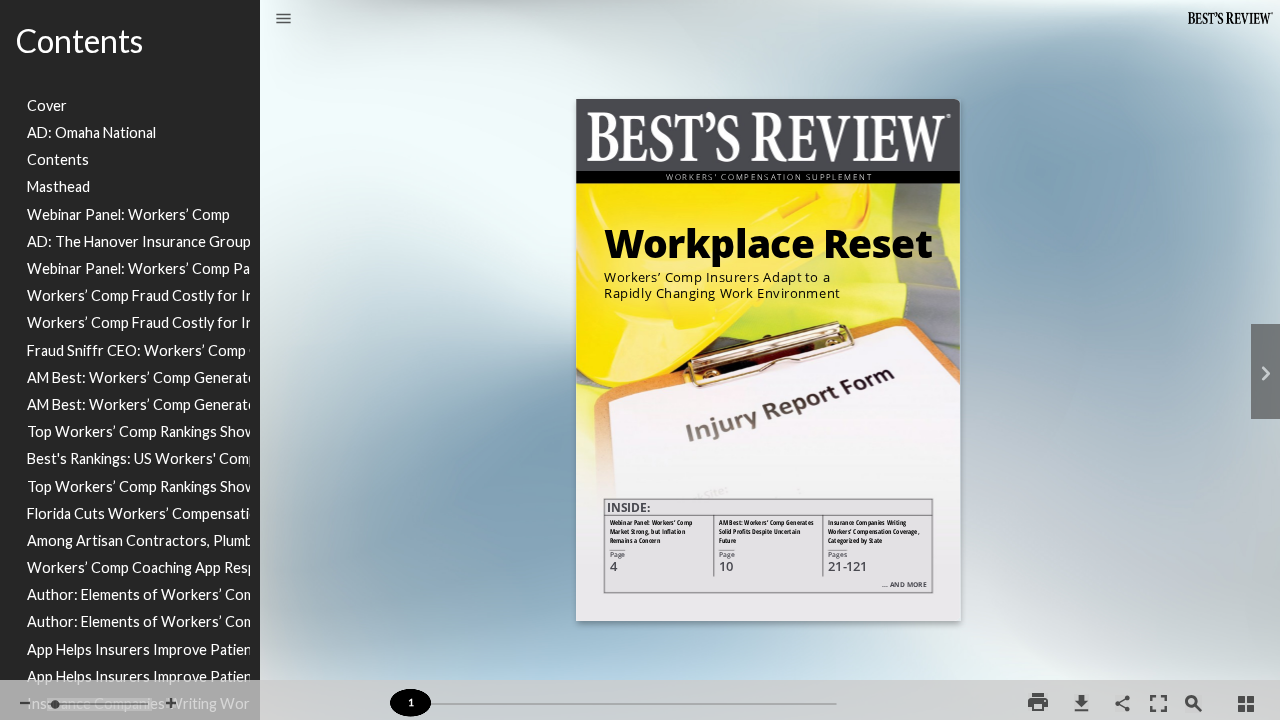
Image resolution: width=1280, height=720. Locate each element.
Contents (58, 159)
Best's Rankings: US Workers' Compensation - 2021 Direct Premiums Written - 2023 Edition (138, 458)
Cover (47, 105)
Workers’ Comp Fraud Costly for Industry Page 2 (138, 322)
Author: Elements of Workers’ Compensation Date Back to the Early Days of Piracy (138, 594)
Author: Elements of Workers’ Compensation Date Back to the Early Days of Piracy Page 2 (138, 621)
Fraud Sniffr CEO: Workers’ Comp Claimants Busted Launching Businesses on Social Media (138, 350)
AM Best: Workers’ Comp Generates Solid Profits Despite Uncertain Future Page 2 (138, 404)
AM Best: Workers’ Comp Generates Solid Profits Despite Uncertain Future (138, 377)
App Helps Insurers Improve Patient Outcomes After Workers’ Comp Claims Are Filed (138, 649)
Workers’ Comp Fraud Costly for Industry (138, 295)
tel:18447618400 (1153, 556)
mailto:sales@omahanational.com (1096, 565)
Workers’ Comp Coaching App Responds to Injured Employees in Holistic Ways (138, 567)
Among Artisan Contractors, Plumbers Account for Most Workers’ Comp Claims (138, 540)
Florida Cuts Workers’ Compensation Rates (138, 513)
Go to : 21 (868, 523)
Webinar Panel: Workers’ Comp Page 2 (138, 268)
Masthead (58, 186)
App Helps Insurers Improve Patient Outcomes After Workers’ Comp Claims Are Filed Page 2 (138, 676)
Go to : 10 (767, 523)
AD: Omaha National (91, 132)
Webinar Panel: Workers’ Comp (128, 214)
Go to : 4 (652, 523)
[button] (283, 20)
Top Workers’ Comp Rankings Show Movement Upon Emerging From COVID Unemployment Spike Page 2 (138, 486)
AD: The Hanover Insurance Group (138, 241)
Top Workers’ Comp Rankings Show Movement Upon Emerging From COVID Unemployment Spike (138, 431)
